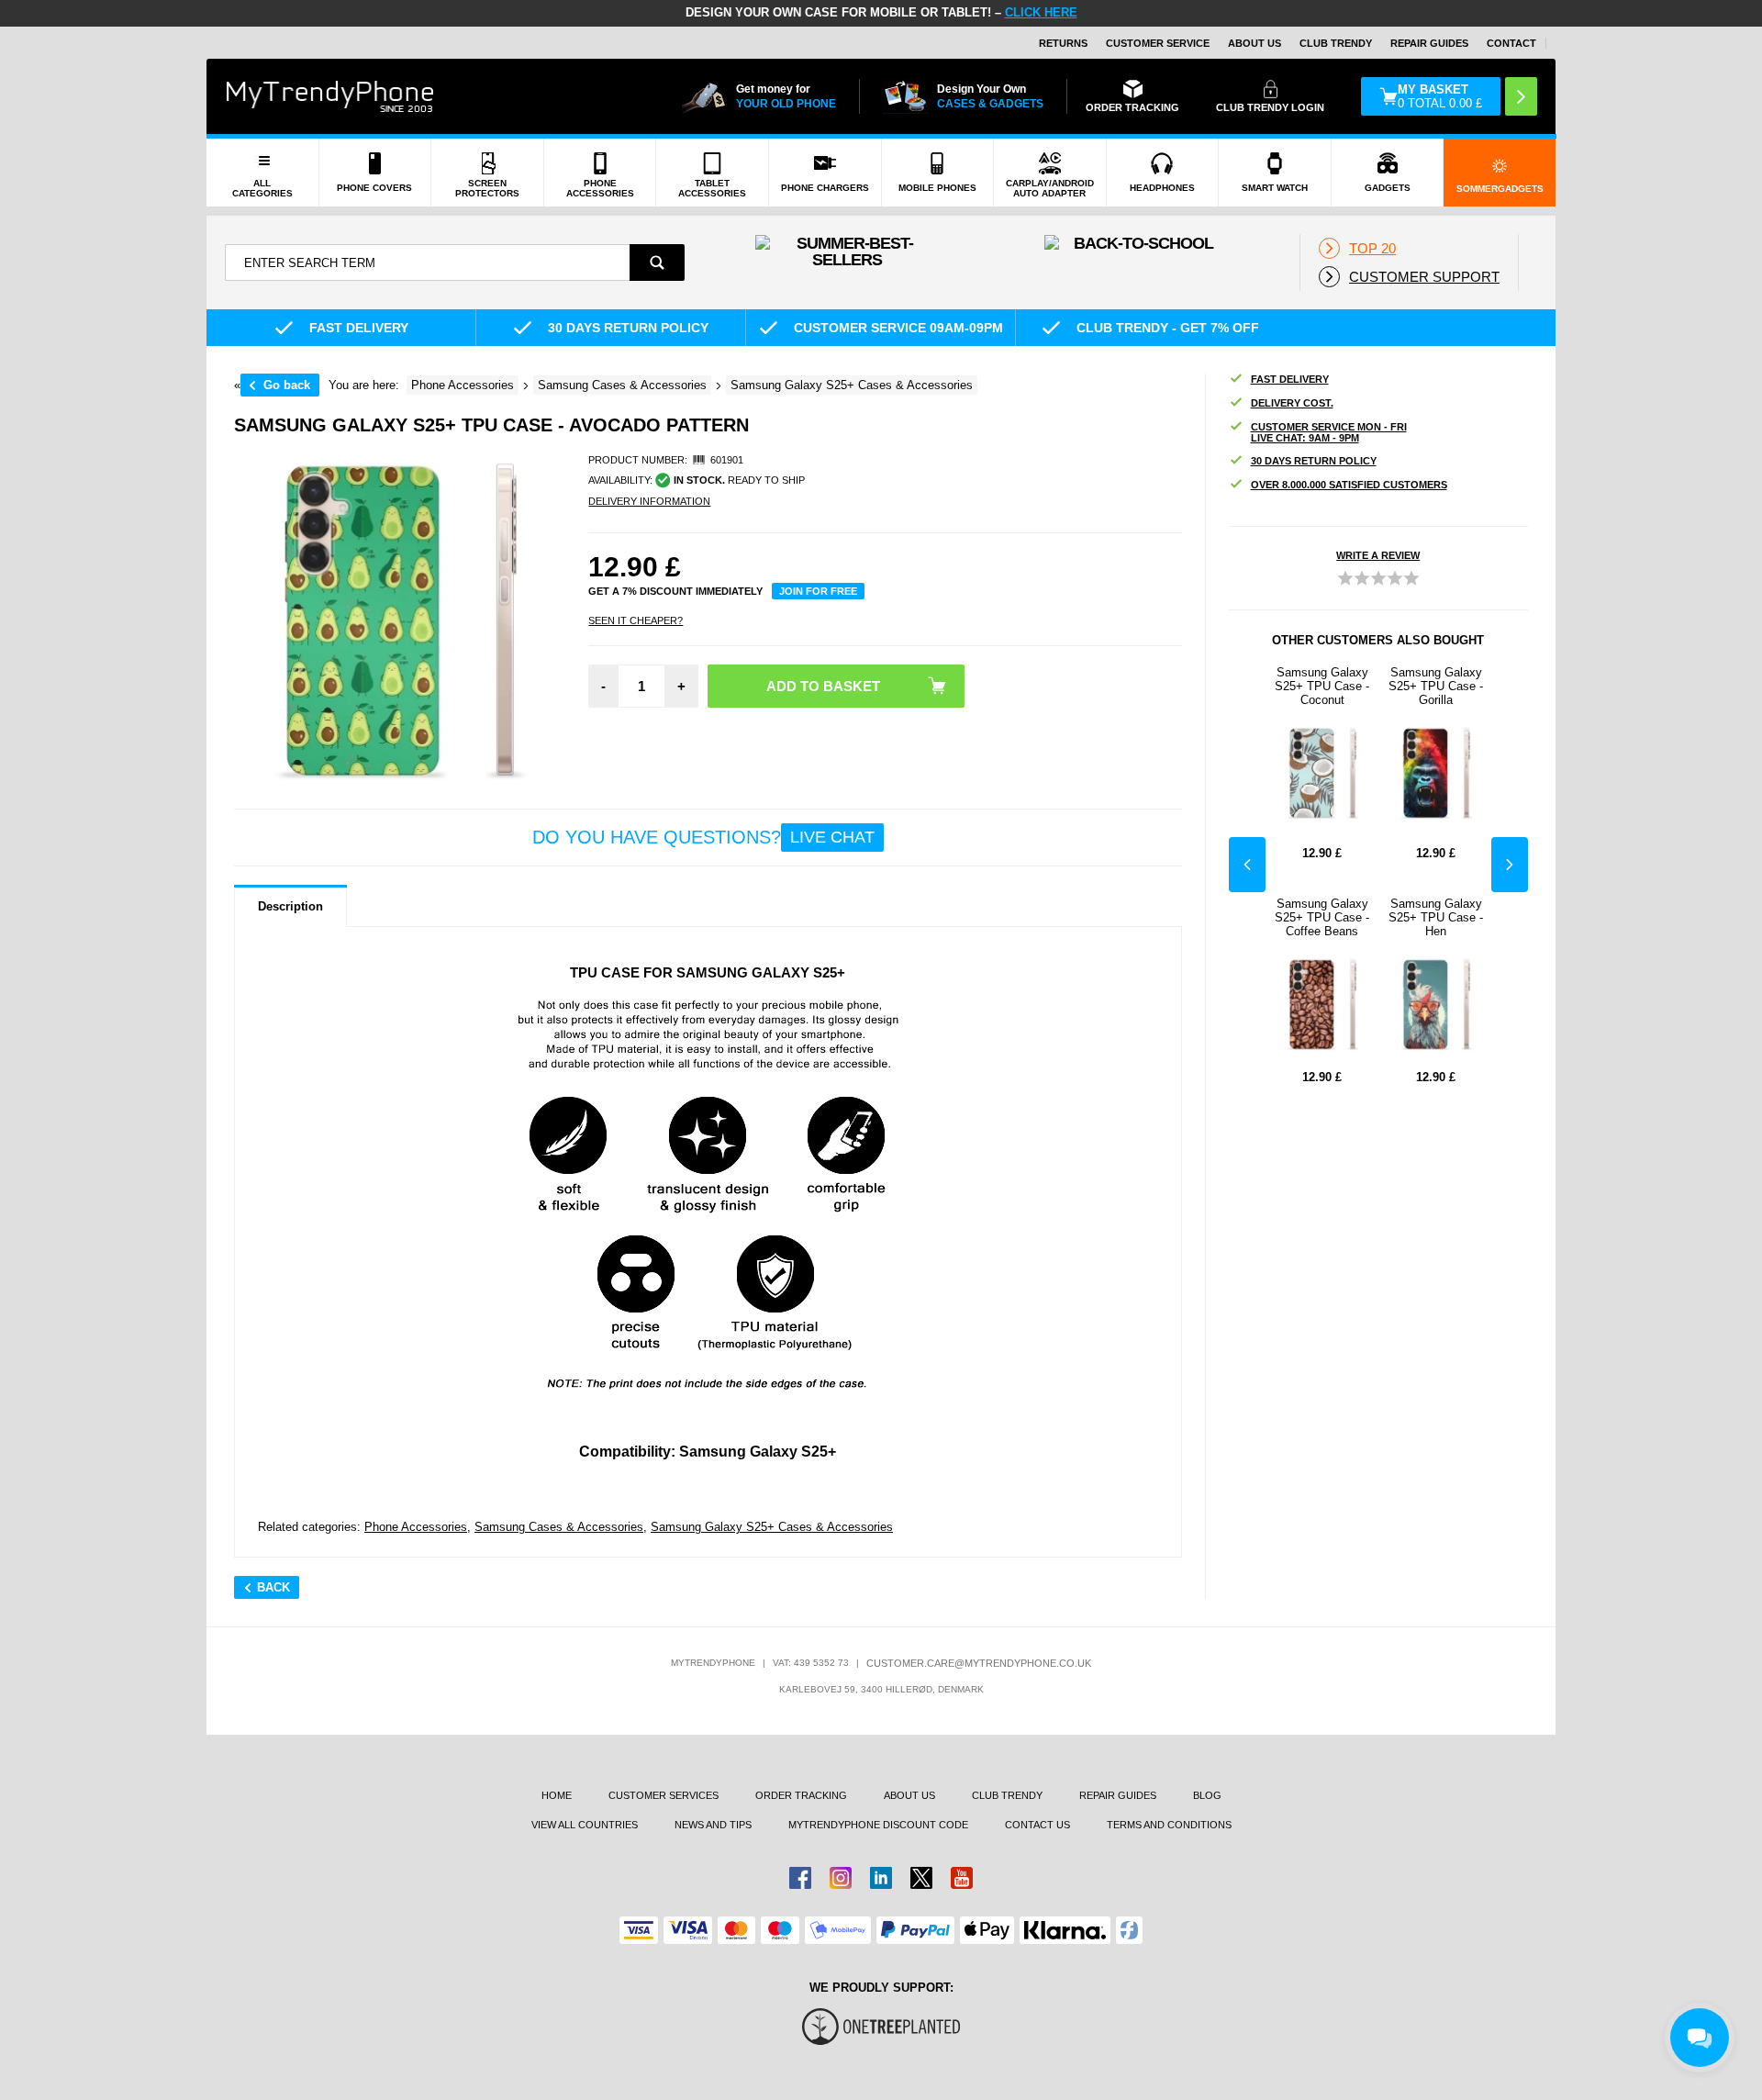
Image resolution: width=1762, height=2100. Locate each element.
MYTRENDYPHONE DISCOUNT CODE (878, 1825)
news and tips (713, 1825)
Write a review (1378, 555)
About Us (1255, 43)
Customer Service (1158, 43)
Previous (1247, 865)
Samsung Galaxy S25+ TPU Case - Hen (1436, 917)
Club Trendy (1336, 43)
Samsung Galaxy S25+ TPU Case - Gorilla (1436, 686)
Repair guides (1429, 43)
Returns (1063, 43)
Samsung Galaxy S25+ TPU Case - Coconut (1322, 686)
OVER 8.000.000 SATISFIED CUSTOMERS (1349, 485)
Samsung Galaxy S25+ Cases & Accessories (772, 1527)
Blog (1207, 1795)
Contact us (1037, 1825)
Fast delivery (1290, 379)
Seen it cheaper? (636, 620)
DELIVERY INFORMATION (649, 501)
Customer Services (664, 1795)
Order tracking (801, 1795)
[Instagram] (841, 1878)
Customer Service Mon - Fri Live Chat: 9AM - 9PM (1329, 432)
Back (273, 1587)
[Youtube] (962, 1878)
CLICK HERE (1041, 12)
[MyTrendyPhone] (330, 96)
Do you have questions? (703, 837)
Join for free (818, 591)
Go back (287, 385)
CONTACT (1511, 43)
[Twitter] (921, 1878)
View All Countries (585, 1825)
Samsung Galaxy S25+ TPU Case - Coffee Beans (1322, 917)
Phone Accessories (416, 1527)
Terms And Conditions (1169, 1825)
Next (1510, 865)
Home (557, 1795)
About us (909, 1795)
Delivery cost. (1292, 403)
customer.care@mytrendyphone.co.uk (979, 1663)
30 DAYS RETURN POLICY (1314, 461)
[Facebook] (800, 1878)
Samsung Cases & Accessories (559, 1527)
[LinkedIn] (881, 1878)
